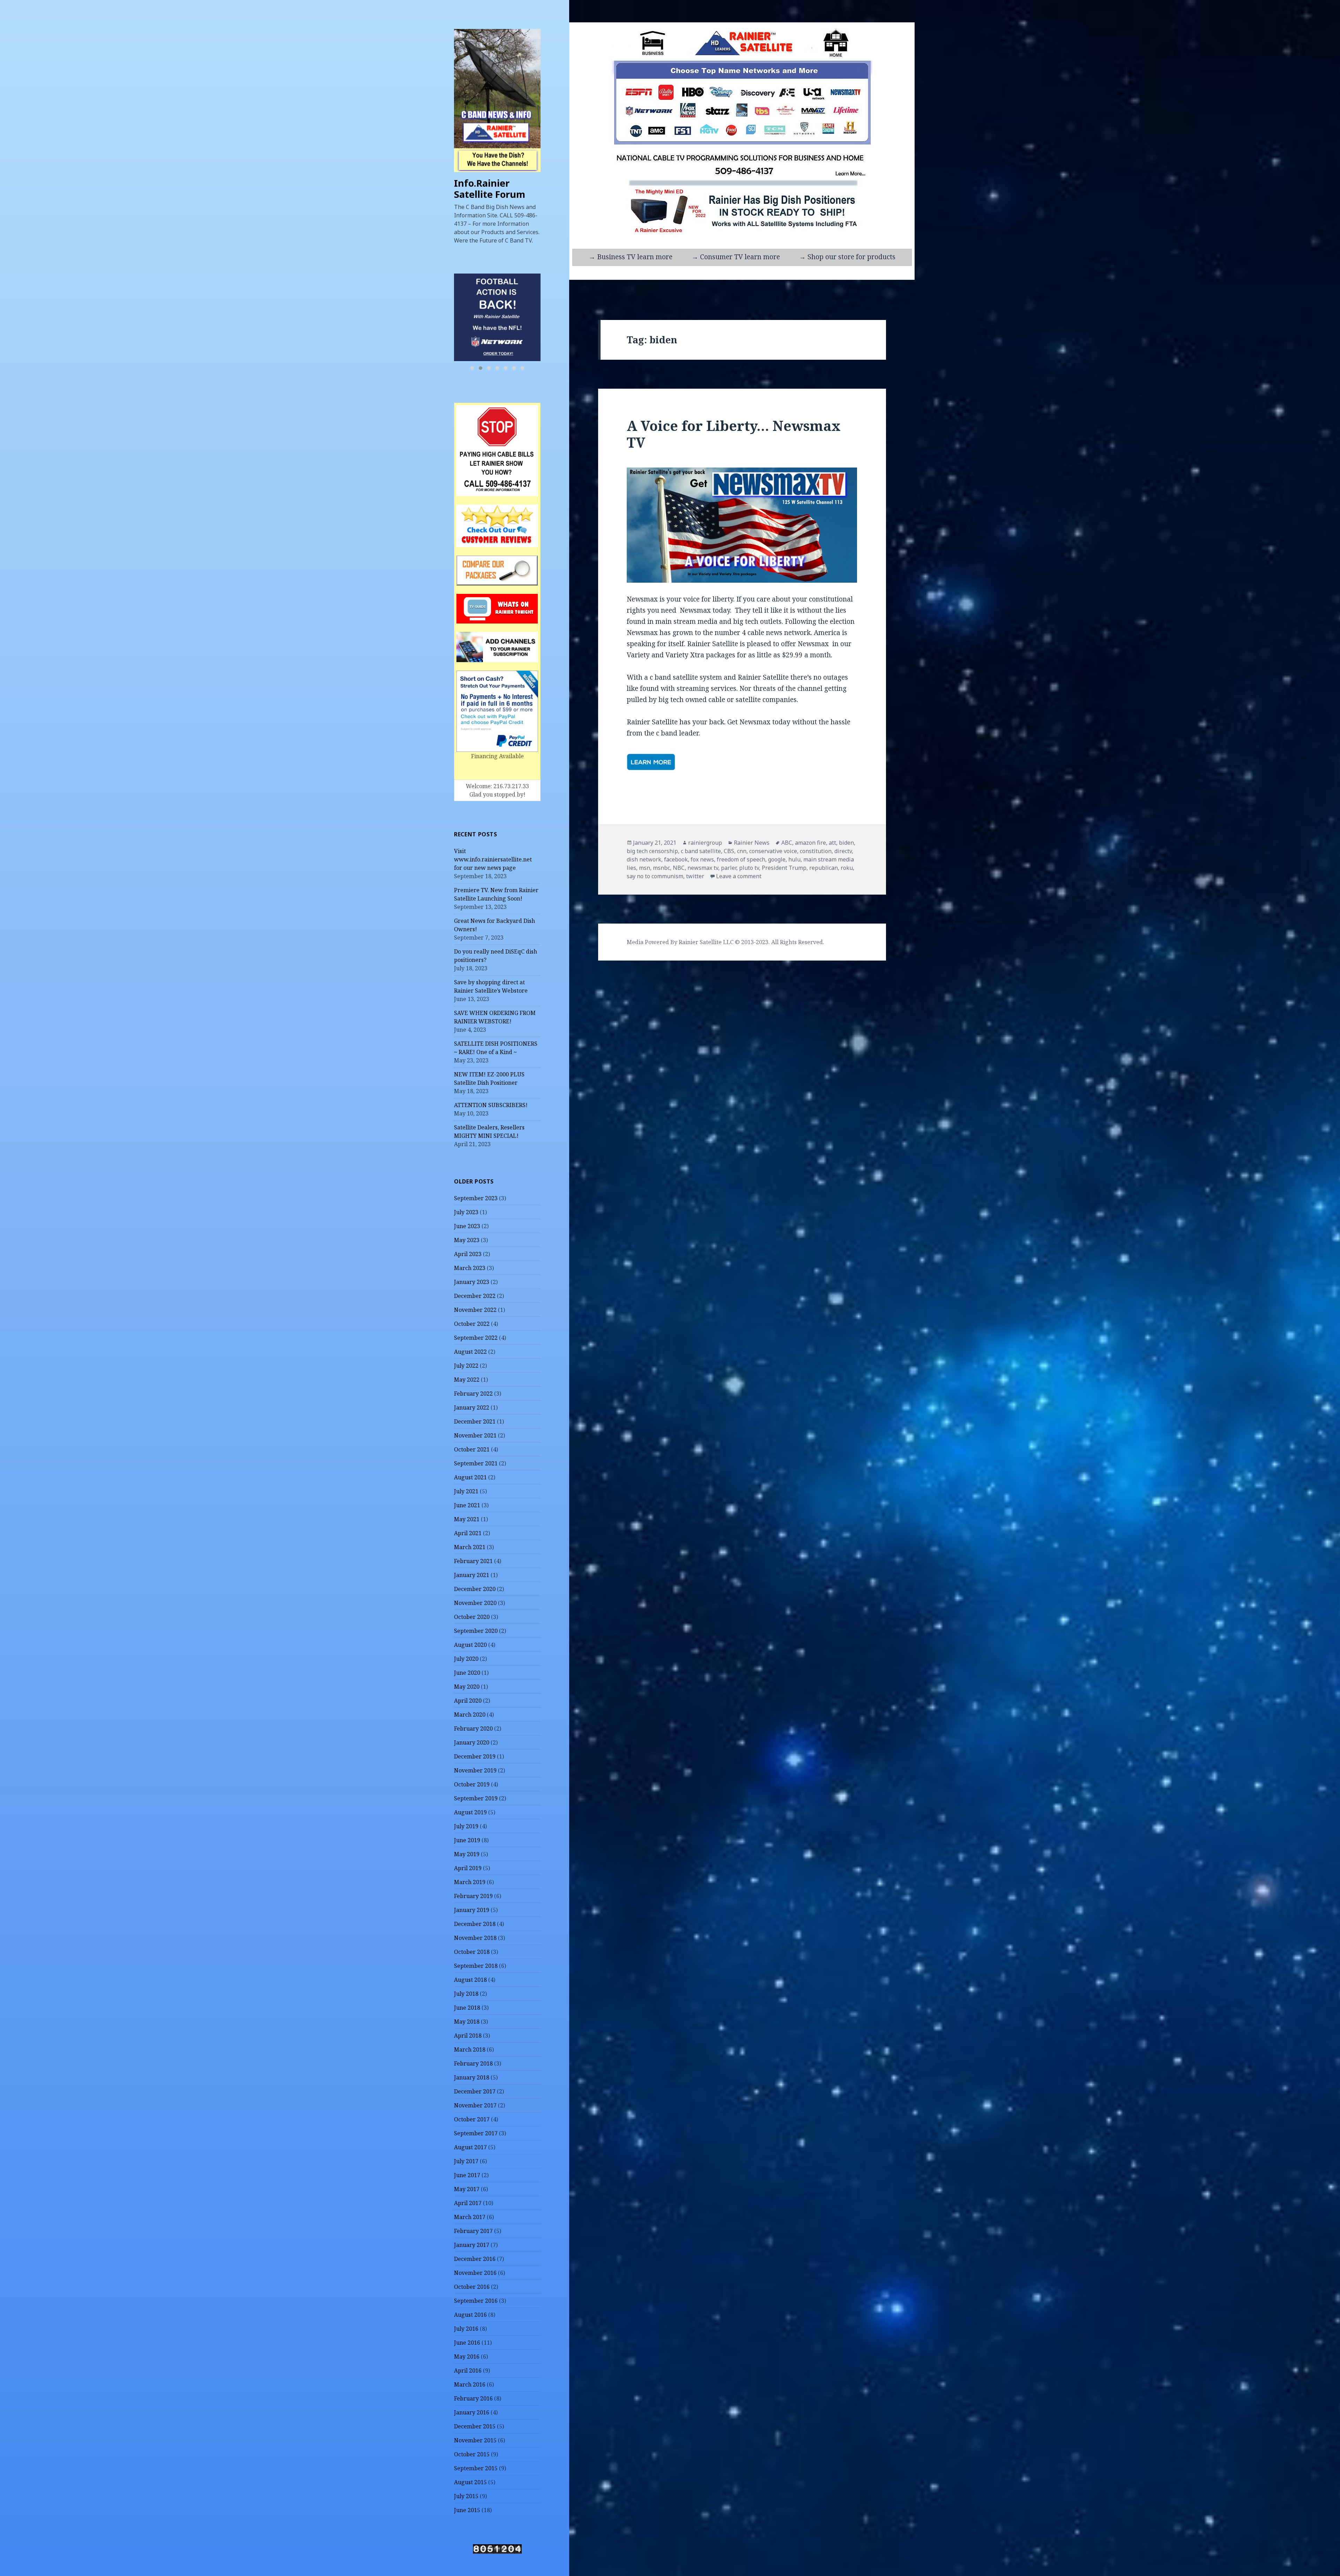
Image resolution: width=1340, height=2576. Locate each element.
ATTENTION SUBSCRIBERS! (491, 1105)
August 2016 (470, 2315)
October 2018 (472, 1952)
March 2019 (470, 1882)
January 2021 (472, 1575)
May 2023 (467, 1240)
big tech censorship (652, 851)
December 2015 (475, 2426)
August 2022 (470, 1352)
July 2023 (466, 1212)
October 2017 (472, 2119)
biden (846, 843)
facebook (676, 859)
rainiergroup (705, 843)
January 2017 (472, 2245)
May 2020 (467, 1687)
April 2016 (468, 2370)
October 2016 (472, 2287)
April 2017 (468, 2203)
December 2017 (475, 2091)
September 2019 (476, 1798)
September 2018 (476, 1966)
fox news (702, 859)
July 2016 (466, 2329)
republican (824, 868)
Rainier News (752, 843)
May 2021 (467, 1519)
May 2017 (467, 2189)
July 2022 (466, 1366)
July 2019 (466, 1826)
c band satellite (701, 851)
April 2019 (468, 1868)
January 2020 (472, 1742)
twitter (695, 876)
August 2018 (470, 1980)
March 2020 (470, 1715)
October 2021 (472, 1449)
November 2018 (475, 1938)
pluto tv (749, 868)
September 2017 (476, 2133)
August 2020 (470, 1645)
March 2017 (470, 2217)
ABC (787, 843)
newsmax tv (703, 868)
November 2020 (475, 1603)
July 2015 (466, 2496)
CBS (729, 851)
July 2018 (466, 1994)
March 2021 (470, 1547)
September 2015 (476, 2468)
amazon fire (810, 843)
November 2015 (475, 2440)
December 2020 (475, 1589)
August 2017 (470, 2147)
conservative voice (773, 851)
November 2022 (475, 1310)
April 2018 (468, 2036)
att (832, 843)
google (777, 859)
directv (843, 851)
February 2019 (473, 1896)
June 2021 (467, 1505)
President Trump (784, 868)
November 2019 (475, 1770)
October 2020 (472, 1617)
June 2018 (467, 2008)
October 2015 (472, 2454)
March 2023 (470, 1268)
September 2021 (476, 1463)
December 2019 (475, 1756)
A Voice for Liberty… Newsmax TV (734, 434)
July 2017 (466, 2161)
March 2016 (470, 2384)
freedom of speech (741, 859)
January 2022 (472, 1408)
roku (847, 868)
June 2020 (467, 1673)
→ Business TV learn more (631, 257)
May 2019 (467, 1854)
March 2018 (470, 2049)
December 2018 (475, 1924)
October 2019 (472, 1784)
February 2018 (473, 2063)
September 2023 (476, 1198)
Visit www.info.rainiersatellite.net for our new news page (493, 859)
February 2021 (473, 1561)
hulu (794, 859)
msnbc (661, 868)
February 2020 (473, 1728)
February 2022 (473, 1394)
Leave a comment (739, 876)
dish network (644, 859)
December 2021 (475, 1421)
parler (729, 868)
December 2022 (475, 1296)
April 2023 (468, 1254)
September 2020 (476, 1631)
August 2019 (470, 1812)
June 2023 (467, 1226)
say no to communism (655, 876)
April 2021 (468, 1533)
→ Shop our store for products (847, 257)
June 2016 (467, 2343)
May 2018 (467, 2022)
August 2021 (470, 1477)
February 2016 (473, 2398)
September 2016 (476, 2301)
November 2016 (475, 2273)
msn (645, 868)
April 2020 (468, 1701)
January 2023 (472, 1282)
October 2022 (472, 1324)
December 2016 (475, 2259)
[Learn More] (498, 317)
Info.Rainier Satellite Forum (490, 189)
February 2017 (473, 2231)
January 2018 (472, 2077)
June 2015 (467, 2510)
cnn (742, 851)
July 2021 (466, 1491)
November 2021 (475, 1435)
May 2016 (467, 2357)
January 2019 (472, 1910)
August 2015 (470, 2482)
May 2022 (467, 1380)
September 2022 (476, 1338)
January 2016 (472, 2412)
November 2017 (475, 2105)
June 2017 (467, 2175)
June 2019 (467, 1840)
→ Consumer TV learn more (736, 257)
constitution (816, 851)
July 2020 (466, 1659)
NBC (679, 868)
